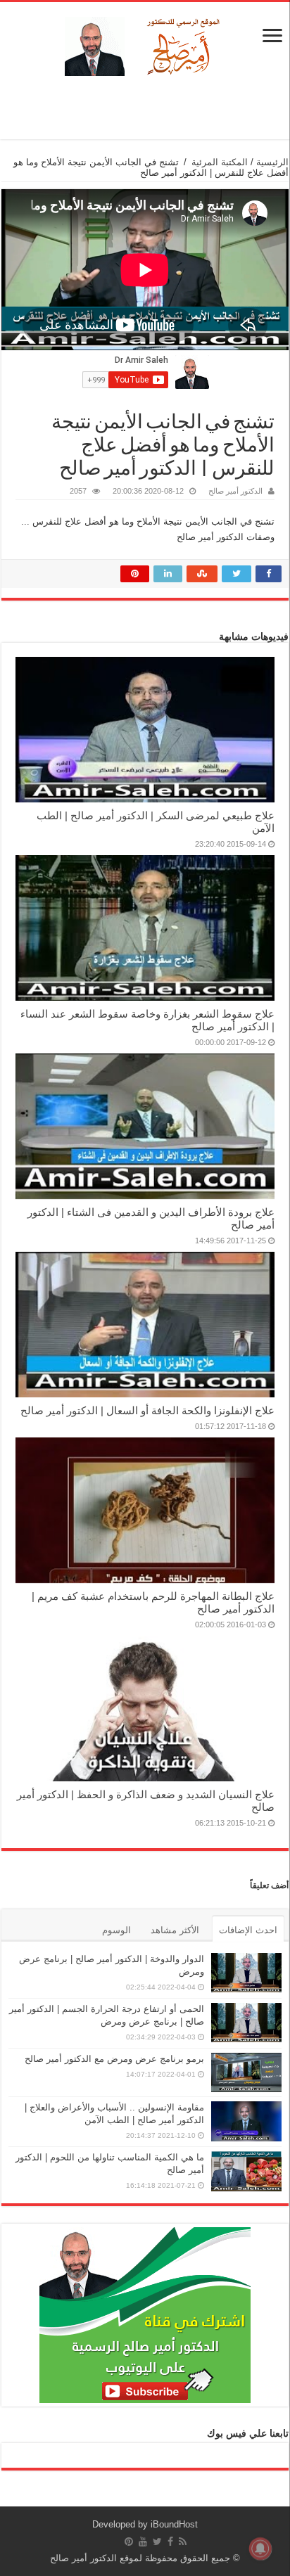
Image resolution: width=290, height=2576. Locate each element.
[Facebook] (170, 2542)
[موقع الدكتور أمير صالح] (145, 44)
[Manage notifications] (260, 2549)
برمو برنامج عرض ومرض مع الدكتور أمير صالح (114, 2059)
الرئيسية (272, 162)
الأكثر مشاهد (175, 1930)
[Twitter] (157, 2542)
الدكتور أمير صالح (235, 491)
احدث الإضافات (248, 1930)
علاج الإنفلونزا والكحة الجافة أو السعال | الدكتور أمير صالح (147, 1410)
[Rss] (183, 2542)
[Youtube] (143, 2542)
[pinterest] (129, 2542)
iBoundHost (174, 2524)
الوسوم (116, 1930)
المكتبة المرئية (220, 162)
